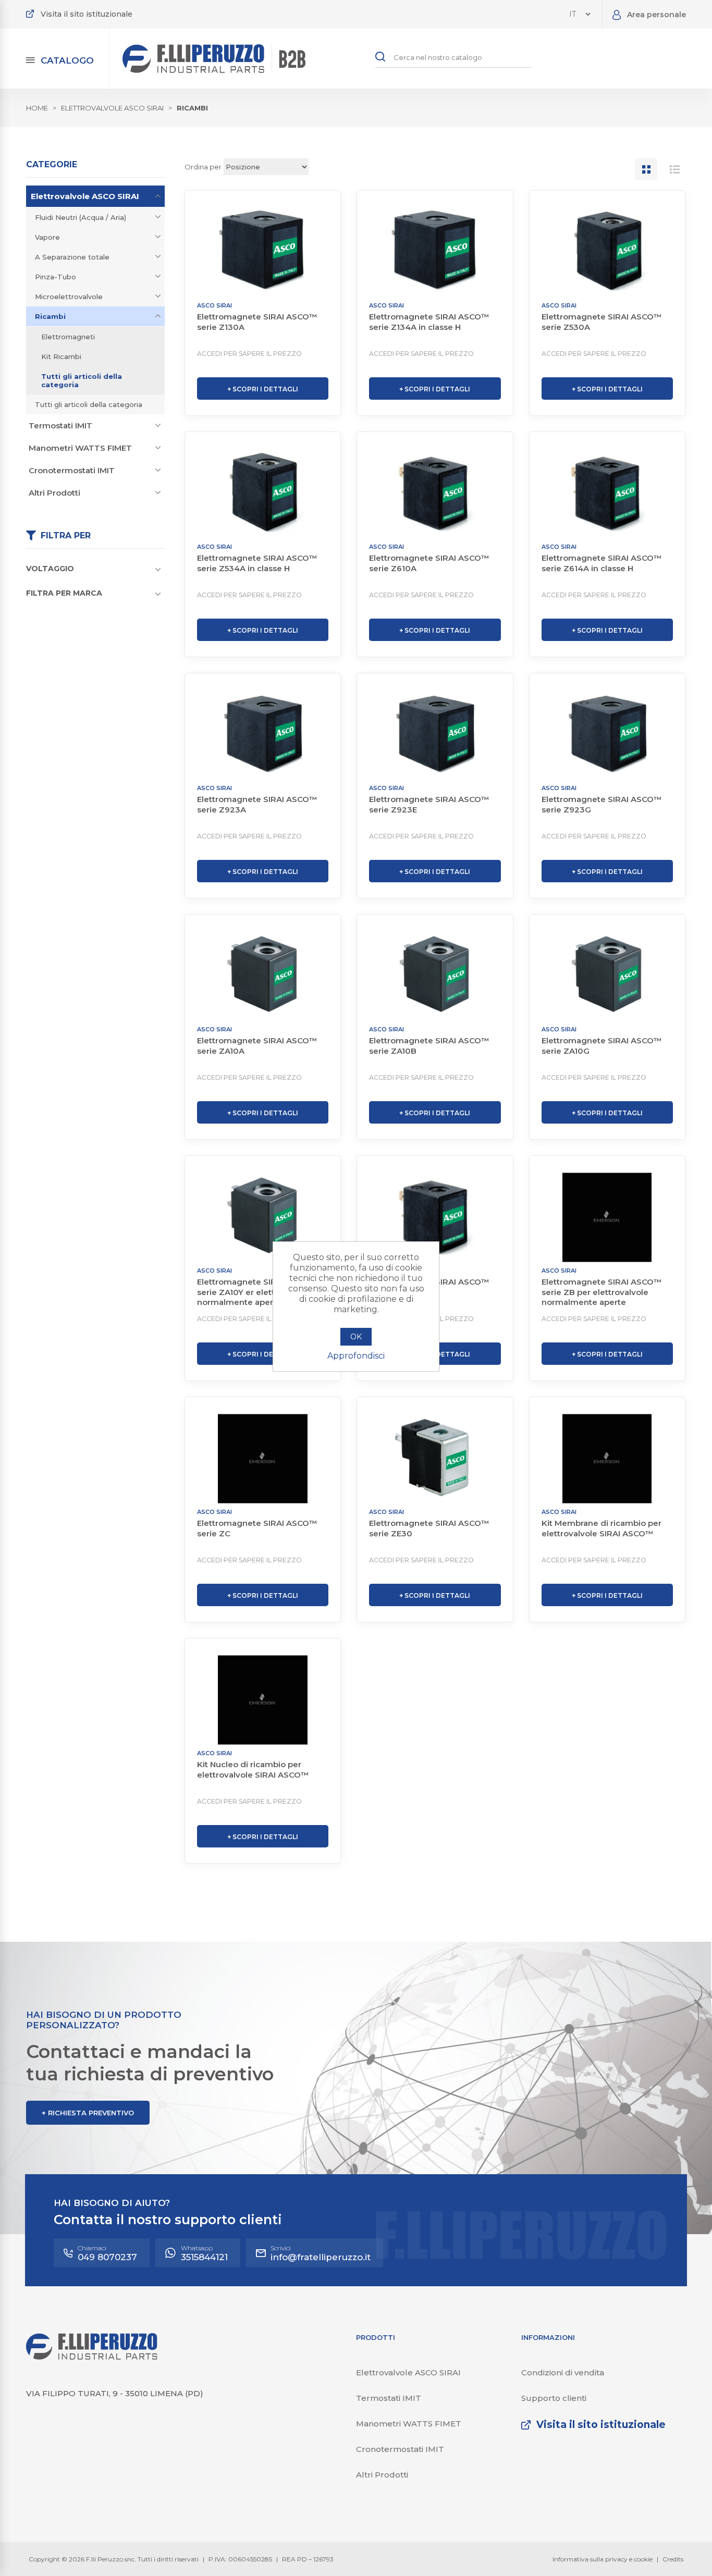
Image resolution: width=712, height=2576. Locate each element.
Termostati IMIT (60, 426)
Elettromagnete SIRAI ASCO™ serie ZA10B (429, 1046)
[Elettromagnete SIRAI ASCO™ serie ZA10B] (435, 976)
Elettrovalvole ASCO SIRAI (85, 196)
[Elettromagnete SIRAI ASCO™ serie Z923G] (607, 735)
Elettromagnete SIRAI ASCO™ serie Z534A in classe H (257, 563)
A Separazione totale (72, 257)
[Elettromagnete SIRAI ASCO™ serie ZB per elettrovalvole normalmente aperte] (607, 1217)
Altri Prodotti (54, 493)
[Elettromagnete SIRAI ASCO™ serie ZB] (435, 1217)
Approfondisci (356, 1356)
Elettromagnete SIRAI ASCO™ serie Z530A (602, 322)
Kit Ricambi (61, 356)
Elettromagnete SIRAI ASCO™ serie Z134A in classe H (429, 322)
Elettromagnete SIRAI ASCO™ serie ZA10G (602, 1046)
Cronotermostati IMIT (72, 470)
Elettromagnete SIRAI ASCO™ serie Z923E (429, 804)
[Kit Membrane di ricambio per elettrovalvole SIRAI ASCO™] (607, 1459)
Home (37, 108)
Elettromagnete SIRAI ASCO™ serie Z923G (602, 804)
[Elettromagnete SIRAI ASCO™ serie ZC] (263, 1459)
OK (356, 1337)
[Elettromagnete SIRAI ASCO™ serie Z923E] (435, 735)
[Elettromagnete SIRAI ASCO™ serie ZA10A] (263, 976)
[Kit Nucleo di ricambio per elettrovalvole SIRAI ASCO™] (263, 1700)
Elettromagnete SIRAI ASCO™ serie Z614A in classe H (602, 563)
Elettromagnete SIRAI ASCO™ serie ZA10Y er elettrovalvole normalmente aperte (257, 1292)
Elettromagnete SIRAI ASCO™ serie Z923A (257, 804)
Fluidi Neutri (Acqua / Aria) (81, 217)
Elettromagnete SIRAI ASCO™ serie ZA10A (257, 1046)
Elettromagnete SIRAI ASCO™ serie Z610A (429, 563)
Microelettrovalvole (69, 297)
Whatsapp (204, 2253)
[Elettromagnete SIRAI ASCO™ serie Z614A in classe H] (607, 494)
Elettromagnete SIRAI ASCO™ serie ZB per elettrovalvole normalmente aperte (602, 1292)
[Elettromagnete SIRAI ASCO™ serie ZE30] (435, 1459)
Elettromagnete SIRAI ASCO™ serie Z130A (257, 322)
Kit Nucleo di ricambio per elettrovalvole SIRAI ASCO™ (253, 1770)
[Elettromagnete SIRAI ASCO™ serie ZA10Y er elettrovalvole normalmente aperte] (263, 1217)
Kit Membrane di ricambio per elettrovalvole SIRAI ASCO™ (601, 1528)
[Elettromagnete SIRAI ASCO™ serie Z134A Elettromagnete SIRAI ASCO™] (435, 252)
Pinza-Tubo (56, 277)
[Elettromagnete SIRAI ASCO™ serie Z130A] (263, 252)
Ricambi (50, 316)
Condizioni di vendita (563, 2372)
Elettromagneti (68, 337)
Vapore (47, 237)
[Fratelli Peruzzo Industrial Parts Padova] (92, 2357)
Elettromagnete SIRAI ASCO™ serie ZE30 (429, 1528)
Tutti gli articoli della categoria (82, 380)
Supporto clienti (554, 2398)
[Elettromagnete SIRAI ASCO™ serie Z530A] (607, 252)
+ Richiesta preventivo (88, 2113)
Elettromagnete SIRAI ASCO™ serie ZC (257, 1528)
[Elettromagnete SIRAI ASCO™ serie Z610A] (435, 494)
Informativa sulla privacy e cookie (603, 2559)
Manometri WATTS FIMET (80, 448)
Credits (673, 2559)
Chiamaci (107, 2253)
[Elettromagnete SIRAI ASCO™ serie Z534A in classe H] (263, 494)
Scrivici (321, 2253)
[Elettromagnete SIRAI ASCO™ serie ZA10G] (607, 976)
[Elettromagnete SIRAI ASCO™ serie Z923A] (263, 735)
